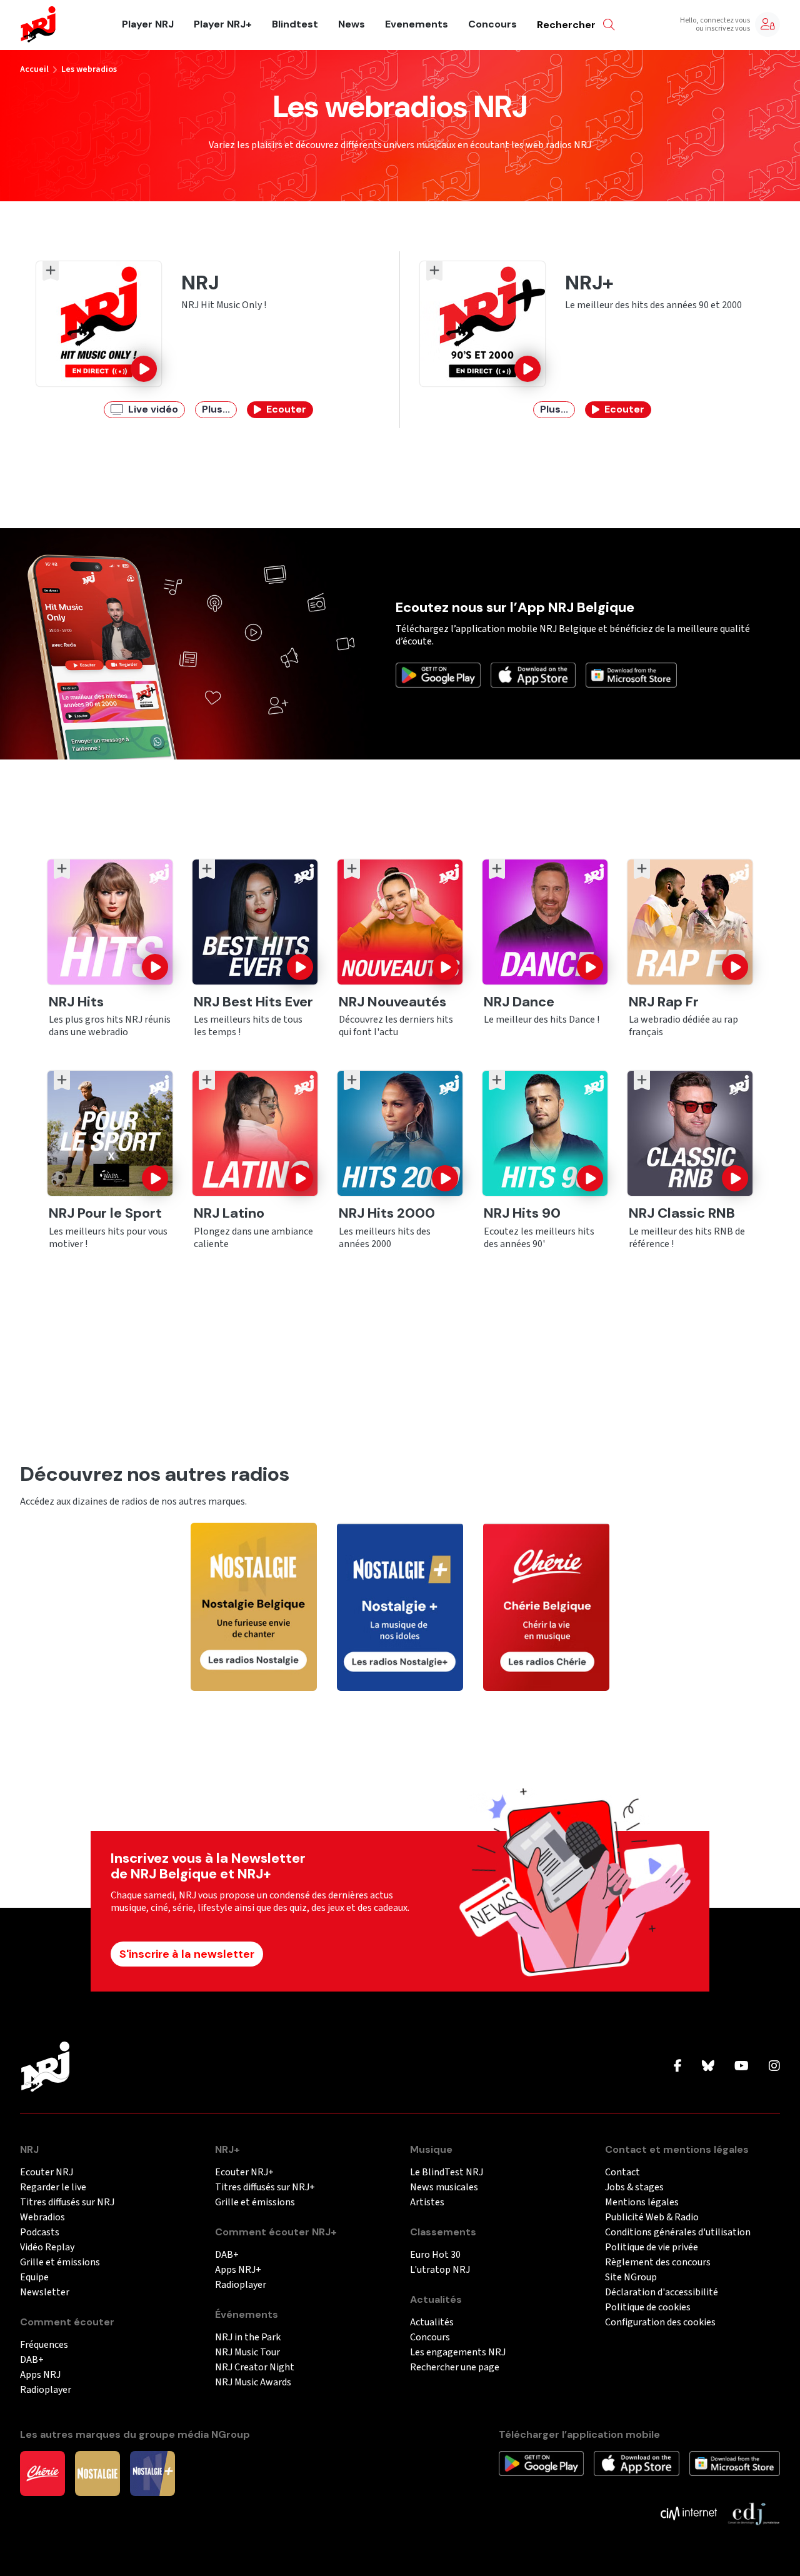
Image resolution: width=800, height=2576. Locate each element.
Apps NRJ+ (238, 2270)
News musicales (444, 2188)
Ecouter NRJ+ (244, 2173)
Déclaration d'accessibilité (662, 2293)
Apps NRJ (40, 2375)
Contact (622, 2173)
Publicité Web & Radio (652, 2218)
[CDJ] (753, 2512)
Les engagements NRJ (458, 2353)
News (352, 24)
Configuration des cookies (660, 2323)
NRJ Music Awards (253, 2383)
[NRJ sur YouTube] (742, 2067)
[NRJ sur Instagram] (774, 2067)
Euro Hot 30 (435, 2255)
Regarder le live (53, 2188)
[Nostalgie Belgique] (97, 2472)
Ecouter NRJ (47, 2173)
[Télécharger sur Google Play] (438, 674)
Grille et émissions (60, 2263)
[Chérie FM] (42, 2472)
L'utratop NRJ (440, 2270)
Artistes (427, 2203)
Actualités (432, 2323)
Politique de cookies (648, 2308)
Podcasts (40, 2233)
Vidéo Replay (47, 2248)
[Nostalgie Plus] (152, 2472)
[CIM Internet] (689, 2512)
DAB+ (32, 2360)
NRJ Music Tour (247, 2353)
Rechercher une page (455, 2368)
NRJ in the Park (248, 2338)
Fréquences (44, 2345)
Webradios (42, 2218)
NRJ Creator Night (255, 2368)
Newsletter (45, 2293)
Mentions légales (642, 2203)
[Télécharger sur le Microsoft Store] (631, 674)
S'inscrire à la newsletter (187, 1954)
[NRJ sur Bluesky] (708, 2067)
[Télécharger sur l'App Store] (533, 674)
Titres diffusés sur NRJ (67, 2203)
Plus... (216, 409)
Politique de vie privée (652, 2248)
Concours (492, 24)
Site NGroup (631, 2278)
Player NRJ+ (223, 24)
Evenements (417, 24)
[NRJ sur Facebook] (678, 2067)
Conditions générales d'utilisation (678, 2233)
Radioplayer (46, 2390)
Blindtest (295, 24)
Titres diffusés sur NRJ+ (265, 2188)
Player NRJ (148, 24)
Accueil (34, 69)
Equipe (34, 2278)
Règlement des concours (658, 2263)
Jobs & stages (634, 2188)
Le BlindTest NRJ (447, 2173)
